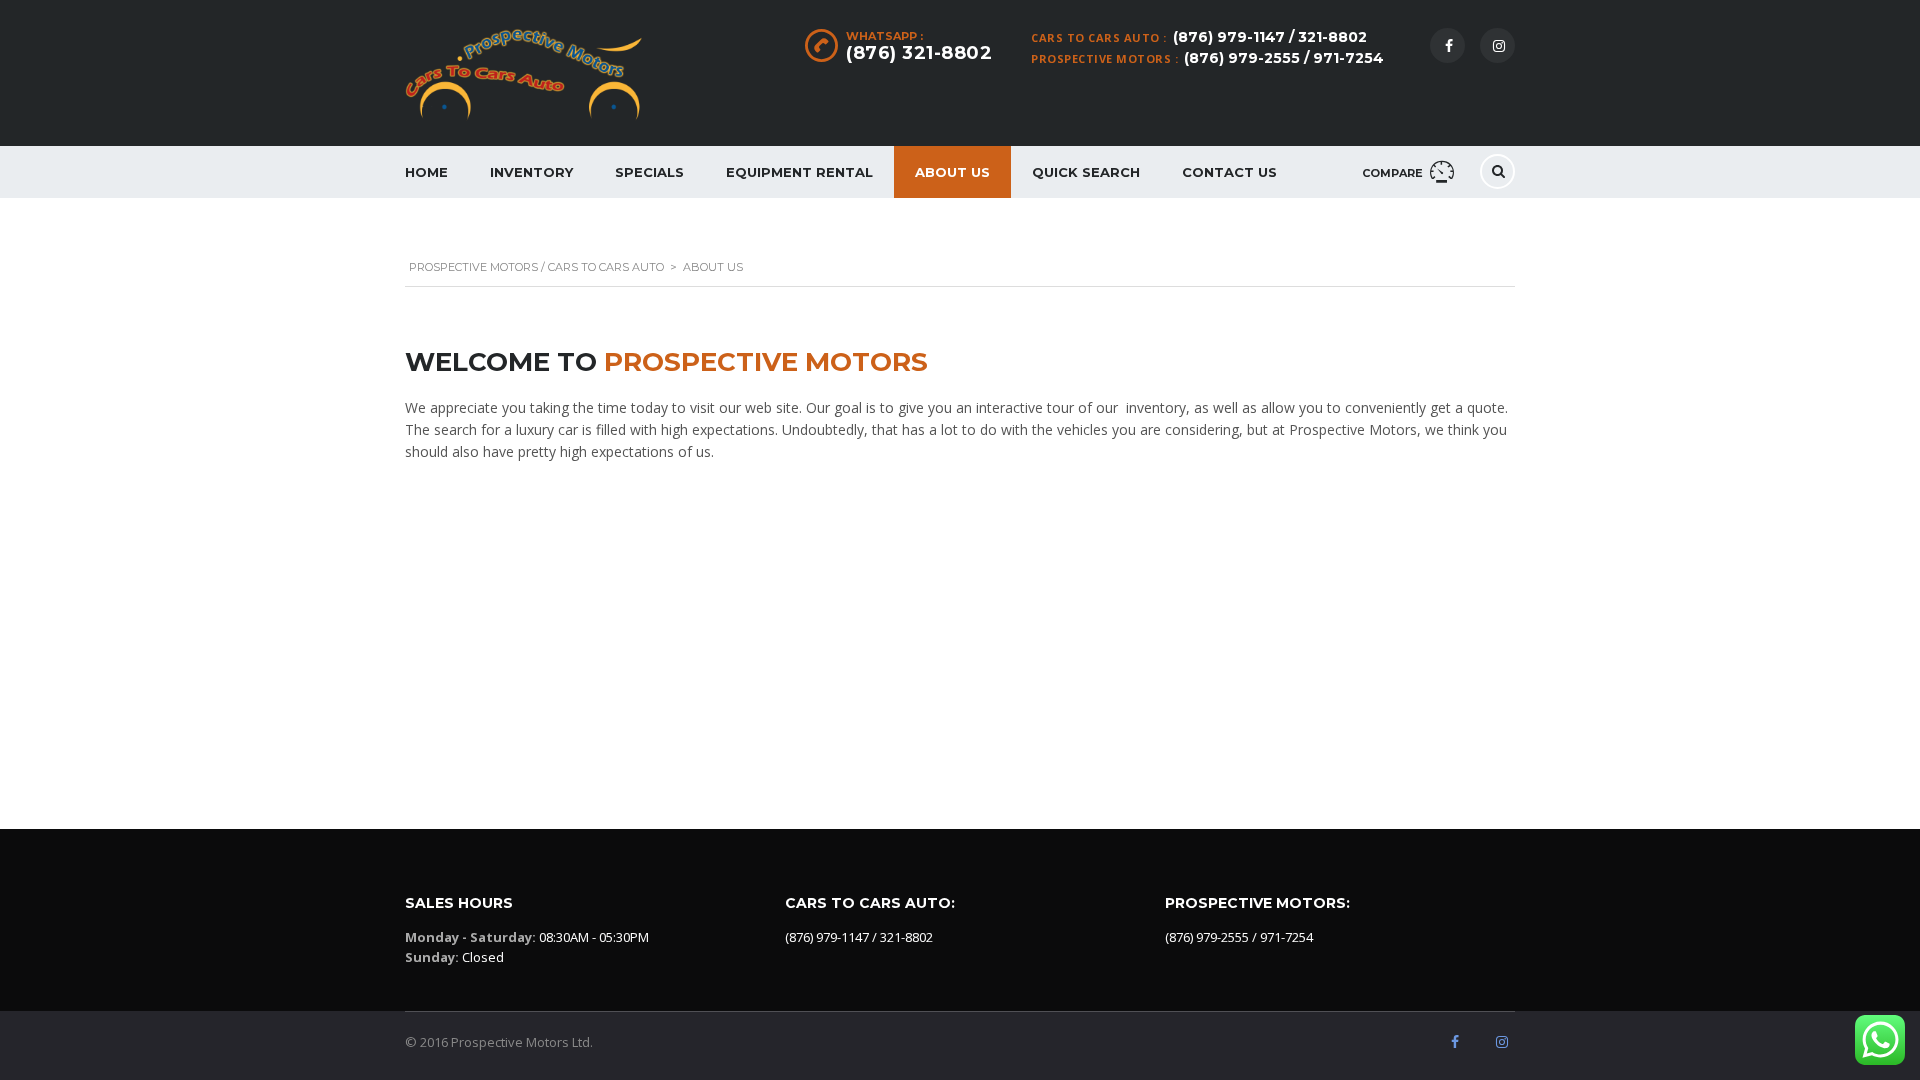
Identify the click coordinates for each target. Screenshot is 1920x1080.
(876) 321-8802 (919, 53)
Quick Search (1086, 172)
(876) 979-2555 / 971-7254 (1284, 58)
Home (426, 172)
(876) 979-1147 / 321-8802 (1270, 37)
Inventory (531, 172)
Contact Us (1229, 172)
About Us (952, 172)
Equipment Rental (799, 172)
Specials (649, 172)
